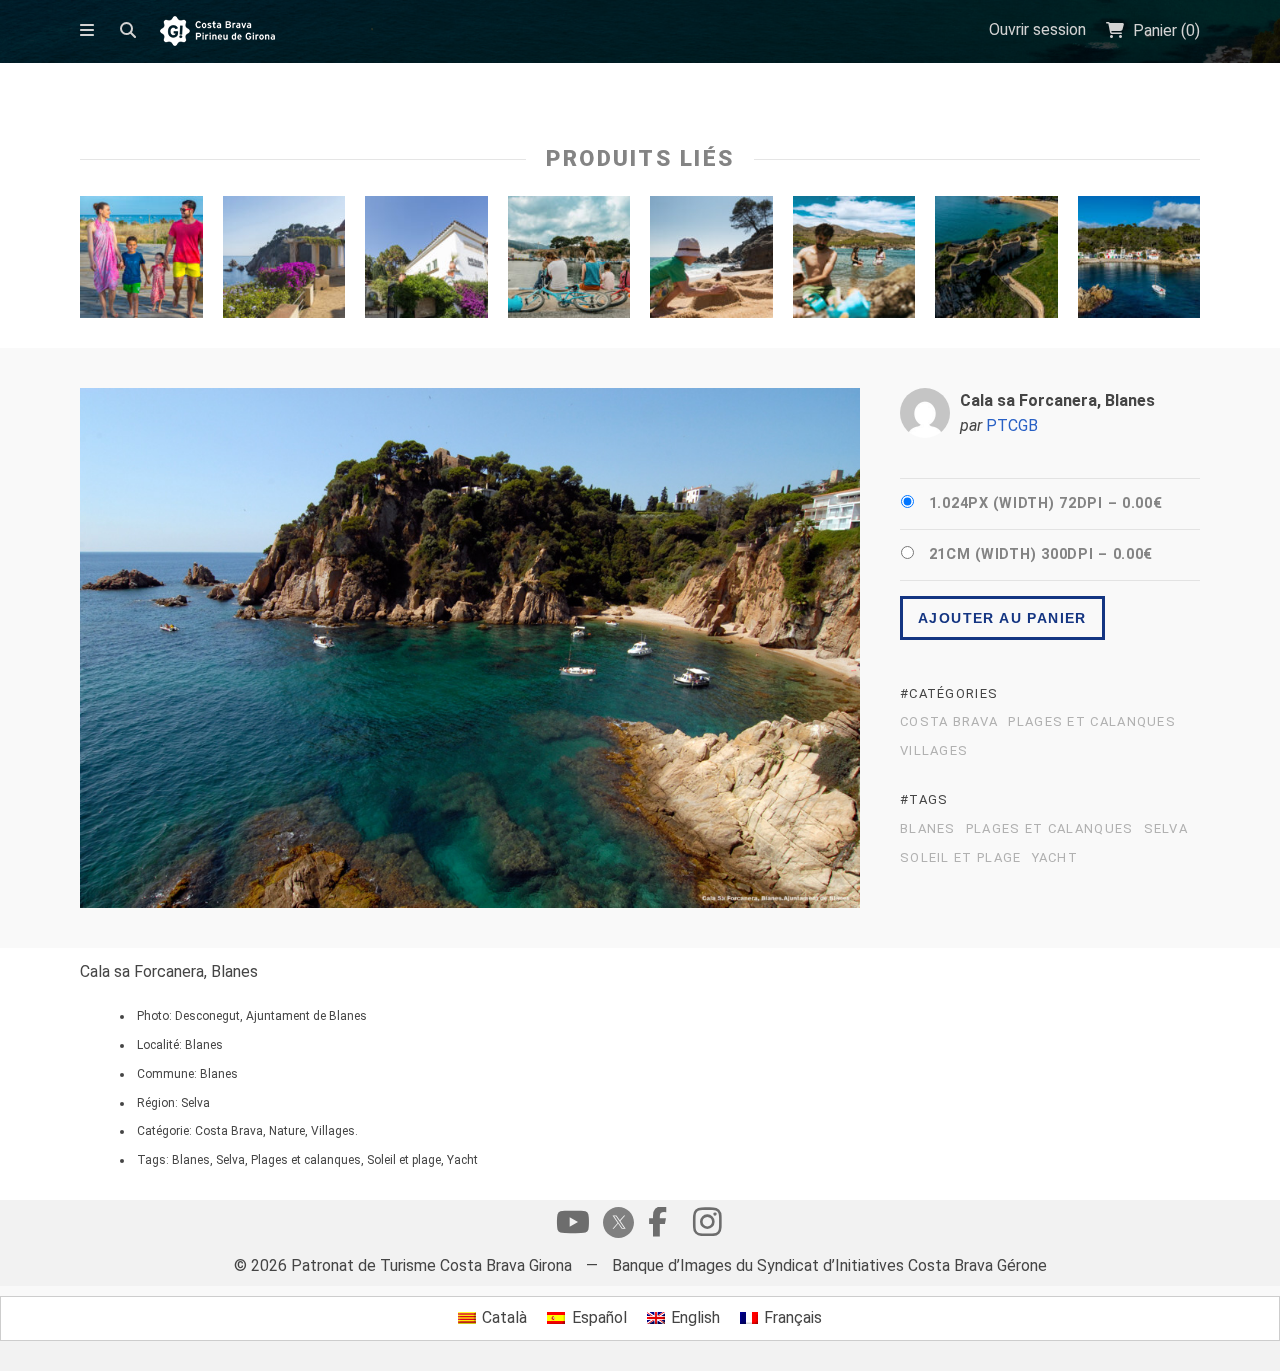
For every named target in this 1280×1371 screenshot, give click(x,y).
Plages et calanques (1092, 722)
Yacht (1055, 858)
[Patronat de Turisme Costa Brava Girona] (217, 32)
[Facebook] (657, 1227)
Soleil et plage (961, 858)
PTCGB (1012, 425)
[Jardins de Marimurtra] (284, 262)
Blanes (928, 829)
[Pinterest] (707, 1227)
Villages (934, 751)
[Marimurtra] (426, 262)
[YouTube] (573, 1227)
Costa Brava (949, 722)
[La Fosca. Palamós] (996, 262)
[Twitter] (615, 1224)
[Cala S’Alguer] (1139, 262)
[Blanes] (711, 262)
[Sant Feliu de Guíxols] (141, 262)
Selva (1166, 829)
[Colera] (854, 262)
